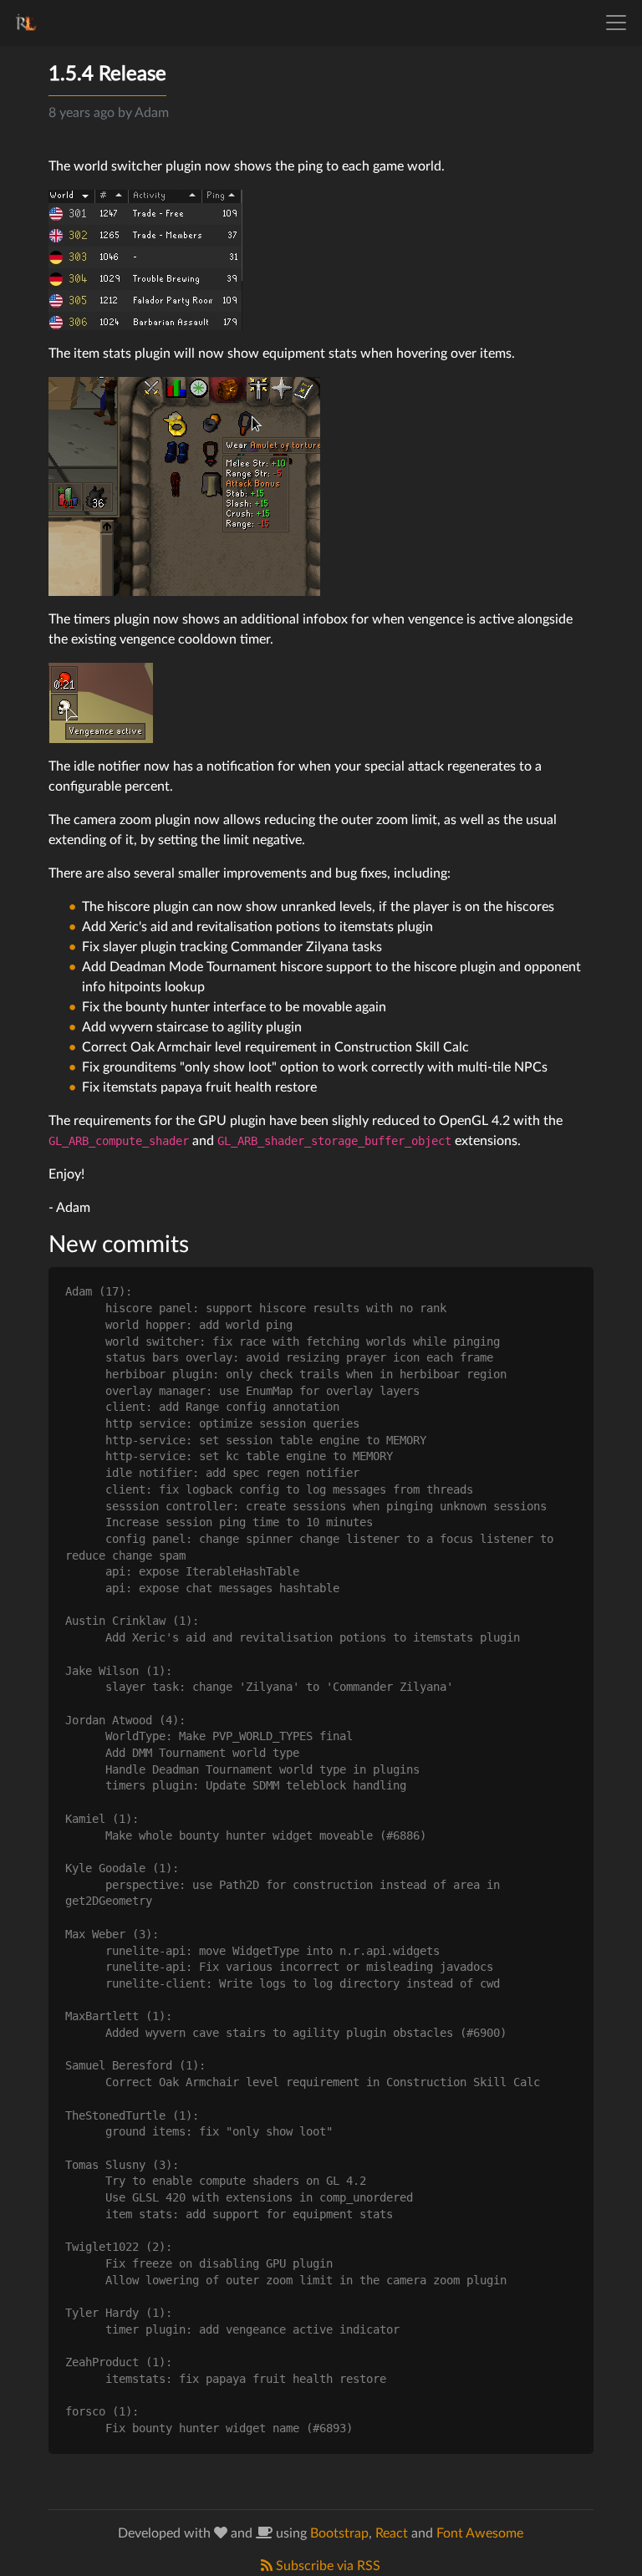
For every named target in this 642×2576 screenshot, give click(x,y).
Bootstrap (339, 2533)
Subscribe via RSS (326, 2566)
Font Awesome (480, 2533)
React (392, 2533)
